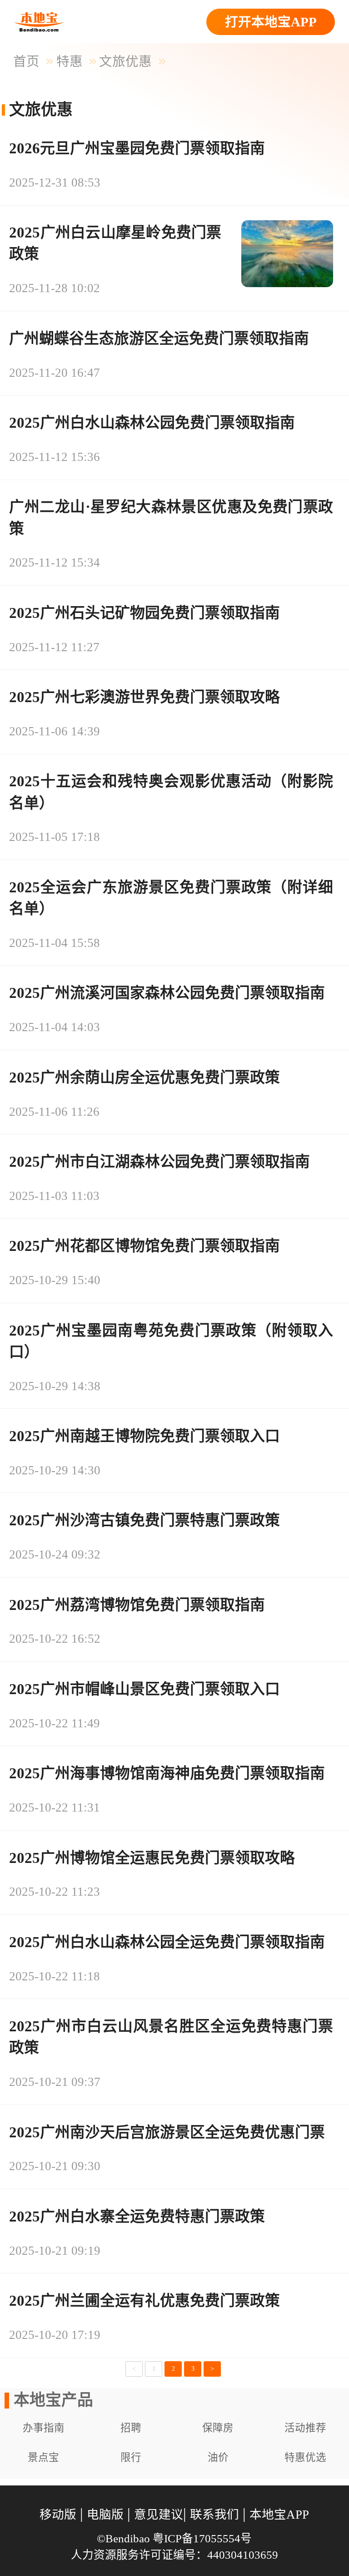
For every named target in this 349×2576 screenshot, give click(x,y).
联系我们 (214, 2515)
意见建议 (159, 2515)
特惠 (70, 61)
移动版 (58, 2515)
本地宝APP (279, 2515)
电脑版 (105, 2515)
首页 (26, 61)
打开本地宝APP (271, 22)
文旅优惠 (125, 61)
